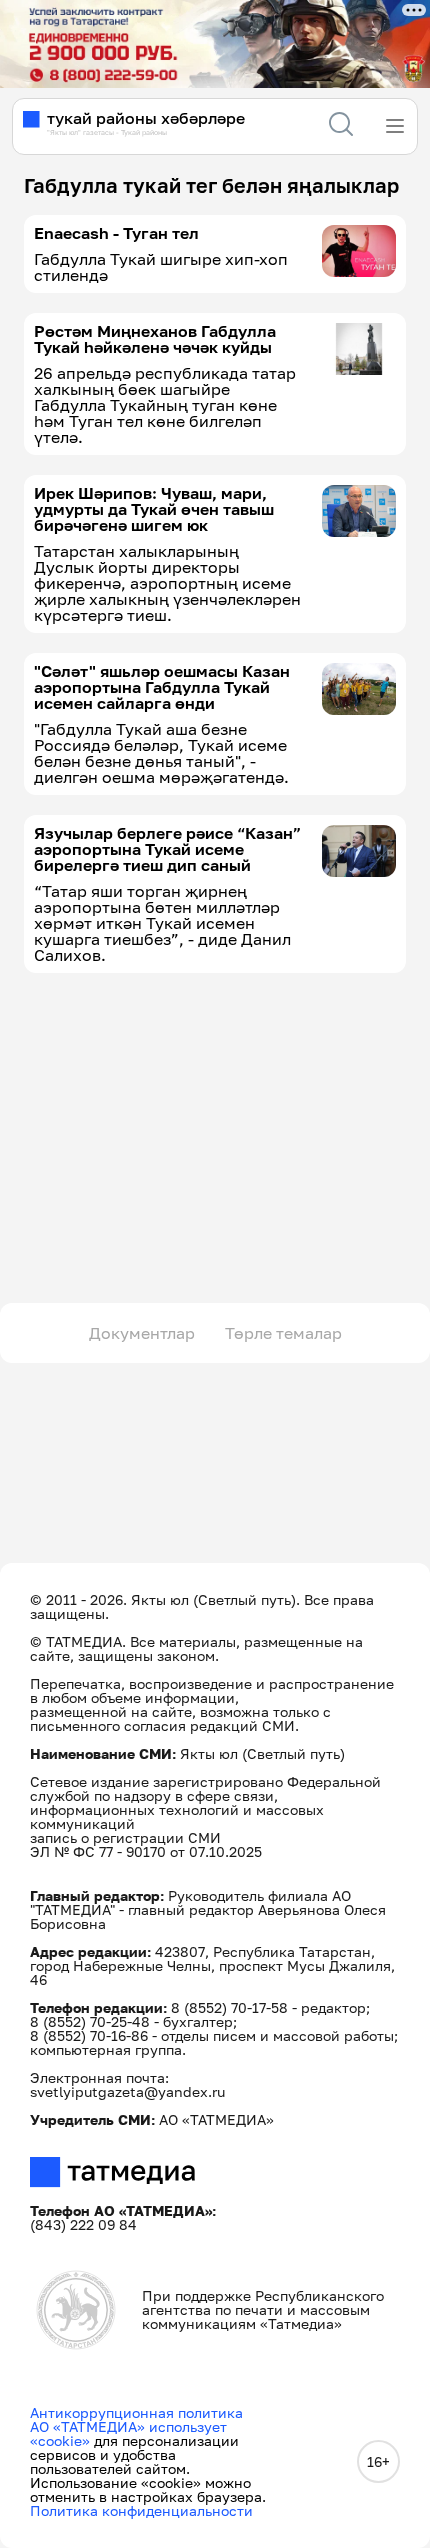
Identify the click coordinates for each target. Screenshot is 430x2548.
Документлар (142, 1333)
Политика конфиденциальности (141, 2510)
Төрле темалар (283, 1333)
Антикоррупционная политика (136, 2412)
